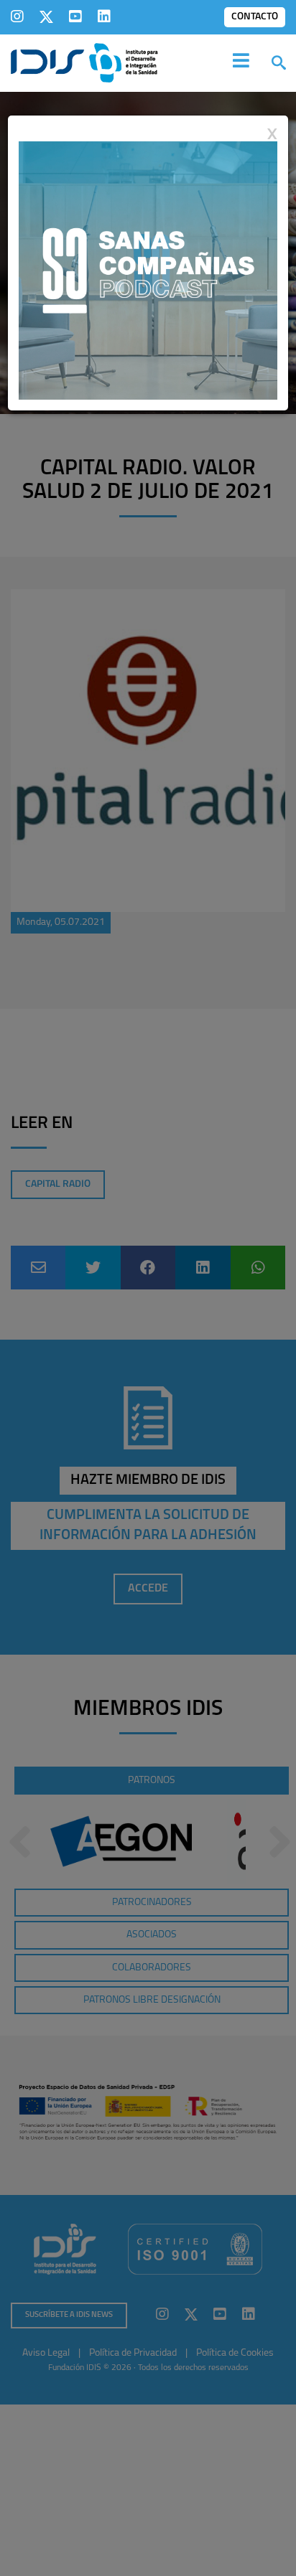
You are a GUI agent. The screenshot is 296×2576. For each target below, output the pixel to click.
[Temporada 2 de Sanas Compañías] (148, 270)
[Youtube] (75, 17)
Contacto (255, 17)
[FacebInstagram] (17, 17)
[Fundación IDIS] (84, 62)
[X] (46, 17)
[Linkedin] (104, 17)
